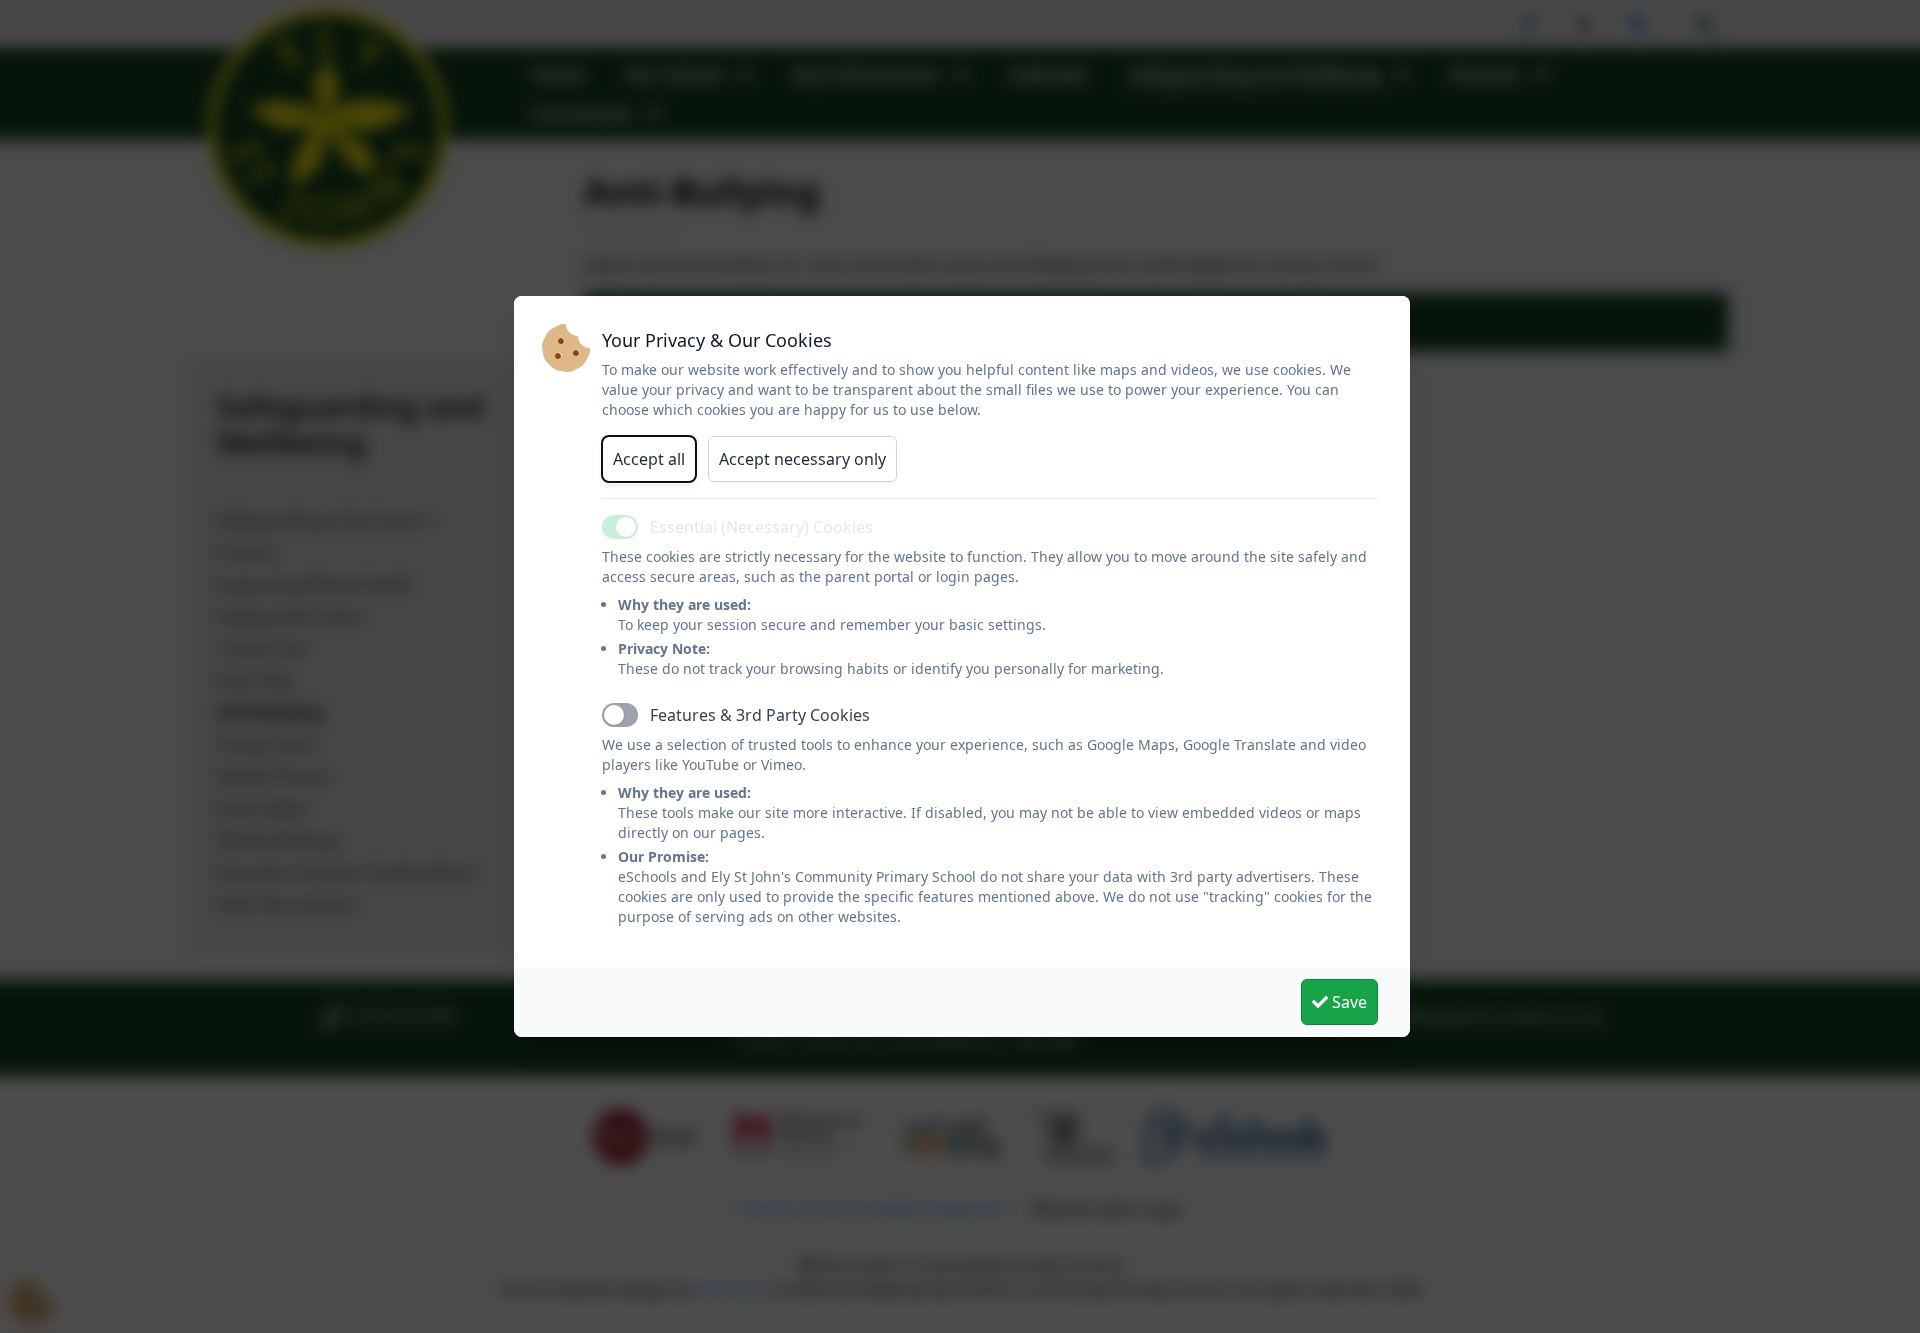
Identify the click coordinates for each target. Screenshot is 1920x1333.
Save (1347, 1002)
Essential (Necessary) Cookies (761, 527)
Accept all (649, 459)
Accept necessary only (802, 459)
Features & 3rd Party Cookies (760, 715)
